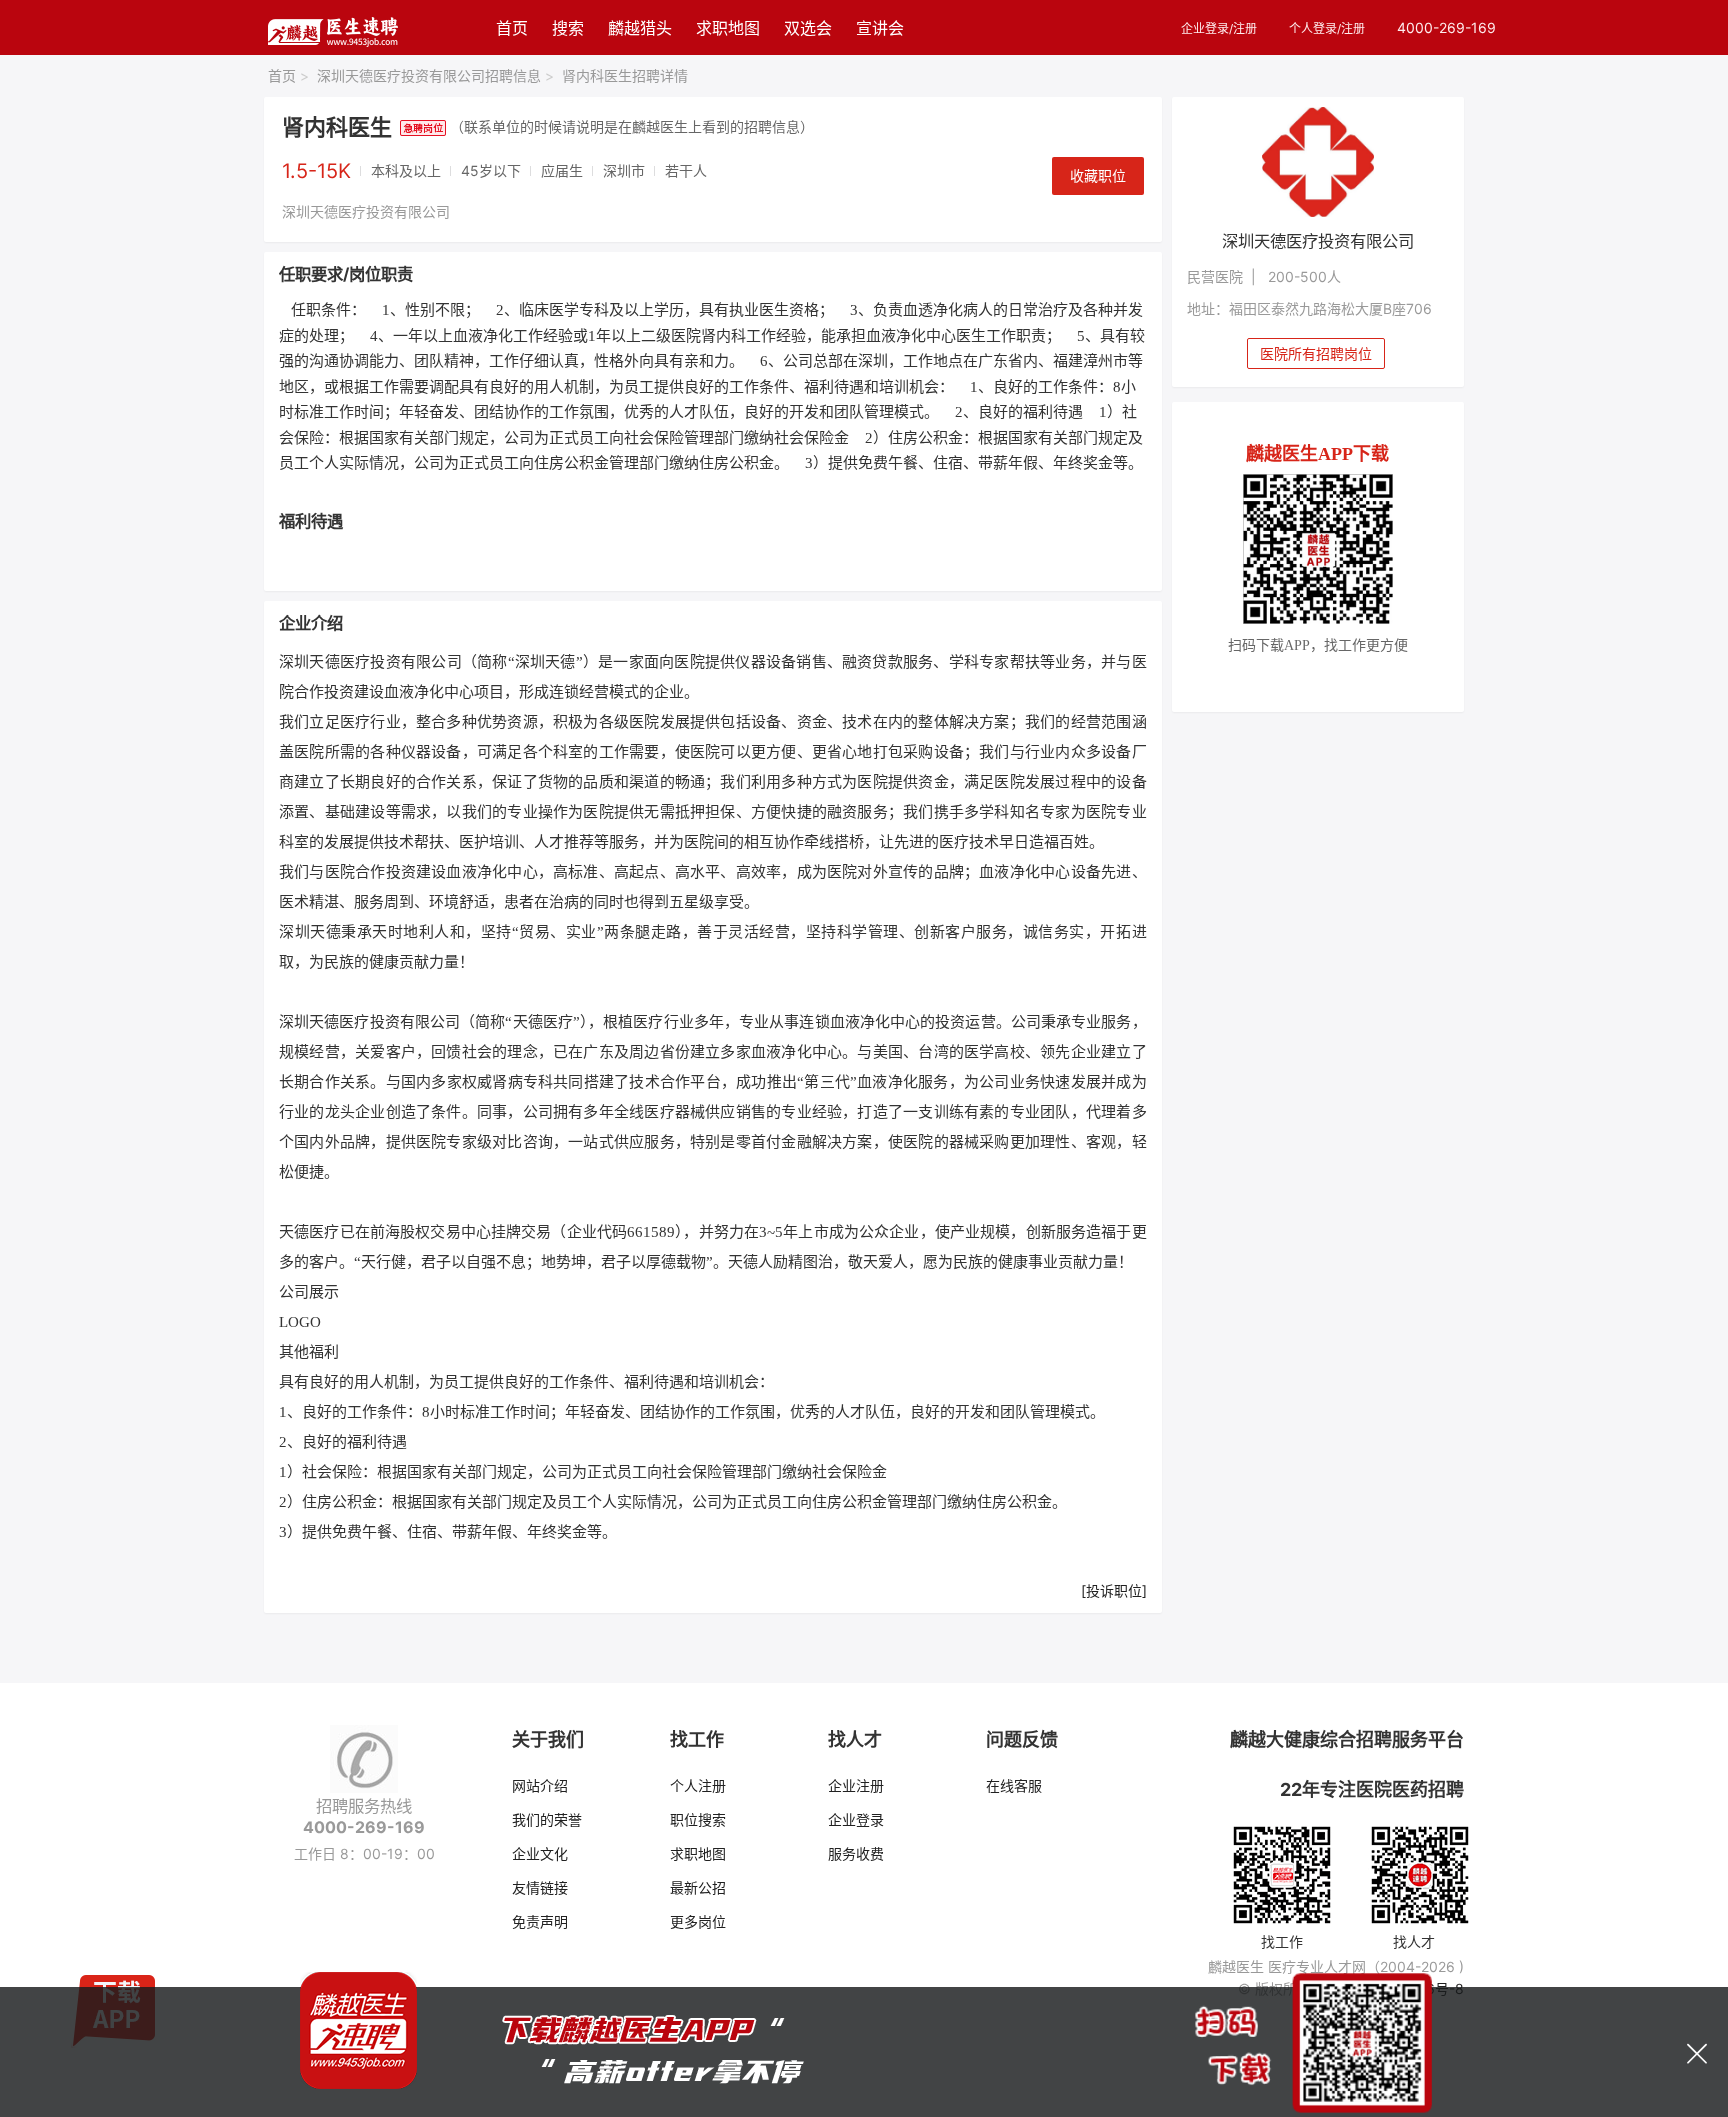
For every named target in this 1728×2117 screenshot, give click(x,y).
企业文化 (540, 1853)
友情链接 (540, 1887)
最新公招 (698, 1887)
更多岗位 (698, 1921)
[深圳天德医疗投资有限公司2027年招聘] (1318, 162)
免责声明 (540, 1921)
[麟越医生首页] (332, 27)
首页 (512, 28)
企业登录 (856, 1819)
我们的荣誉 (547, 1819)
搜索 (568, 28)
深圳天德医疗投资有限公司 (366, 211)
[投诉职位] (1114, 1590)
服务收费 (856, 1853)
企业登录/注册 (1219, 28)
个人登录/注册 (1327, 28)
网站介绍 (540, 1785)
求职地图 (728, 28)
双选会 (808, 28)
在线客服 (1014, 1785)
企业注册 (856, 1785)
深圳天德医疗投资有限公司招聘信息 (435, 75)
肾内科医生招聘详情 (625, 75)
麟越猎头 (640, 28)
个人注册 (698, 1785)
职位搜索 (698, 1819)
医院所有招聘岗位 (1316, 353)
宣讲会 (880, 28)
